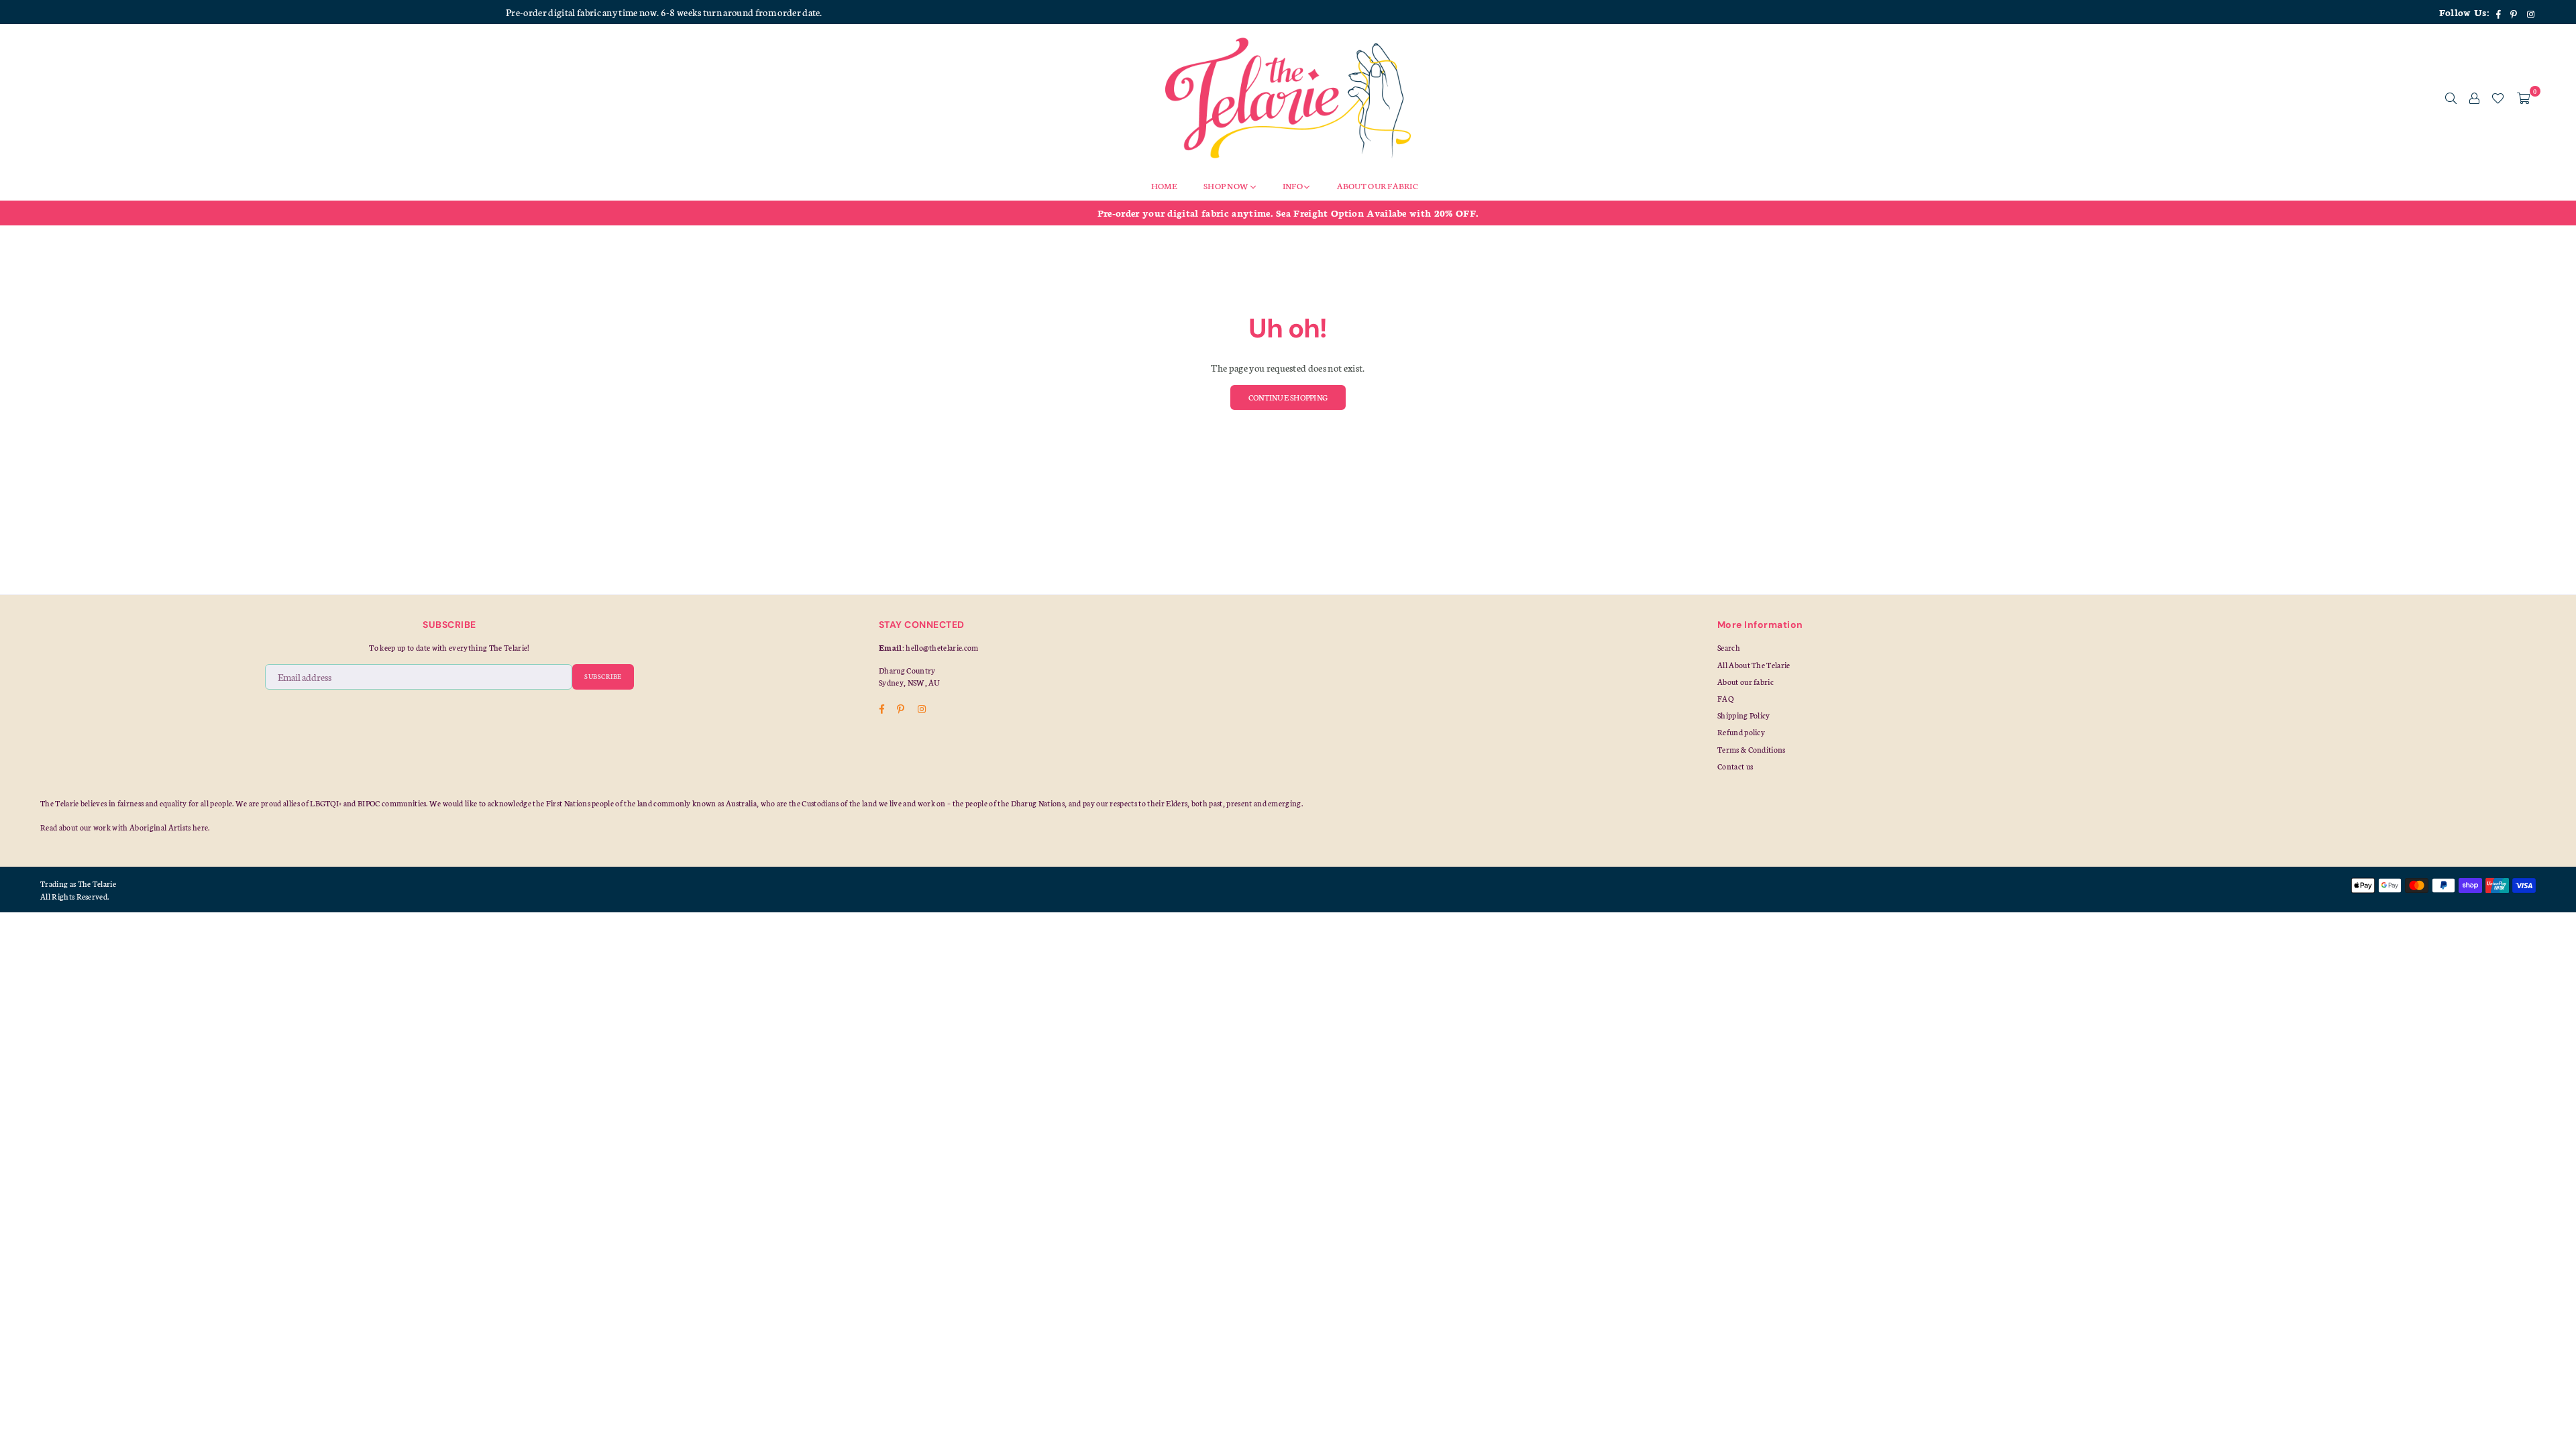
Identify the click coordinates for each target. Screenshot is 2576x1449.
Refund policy (1741, 732)
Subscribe (603, 676)
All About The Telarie (1754, 665)
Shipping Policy (1744, 715)
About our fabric (1746, 682)
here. (201, 827)
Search (1729, 647)
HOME (1164, 185)
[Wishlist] (2498, 98)
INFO (1293, 185)
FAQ (1725, 698)
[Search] (2451, 98)
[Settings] (2474, 98)
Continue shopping (1288, 397)
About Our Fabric (1378, 185)
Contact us (1735, 766)
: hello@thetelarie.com (941, 647)
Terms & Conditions (1752, 749)
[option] (1288, 213)
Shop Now (1227, 185)
